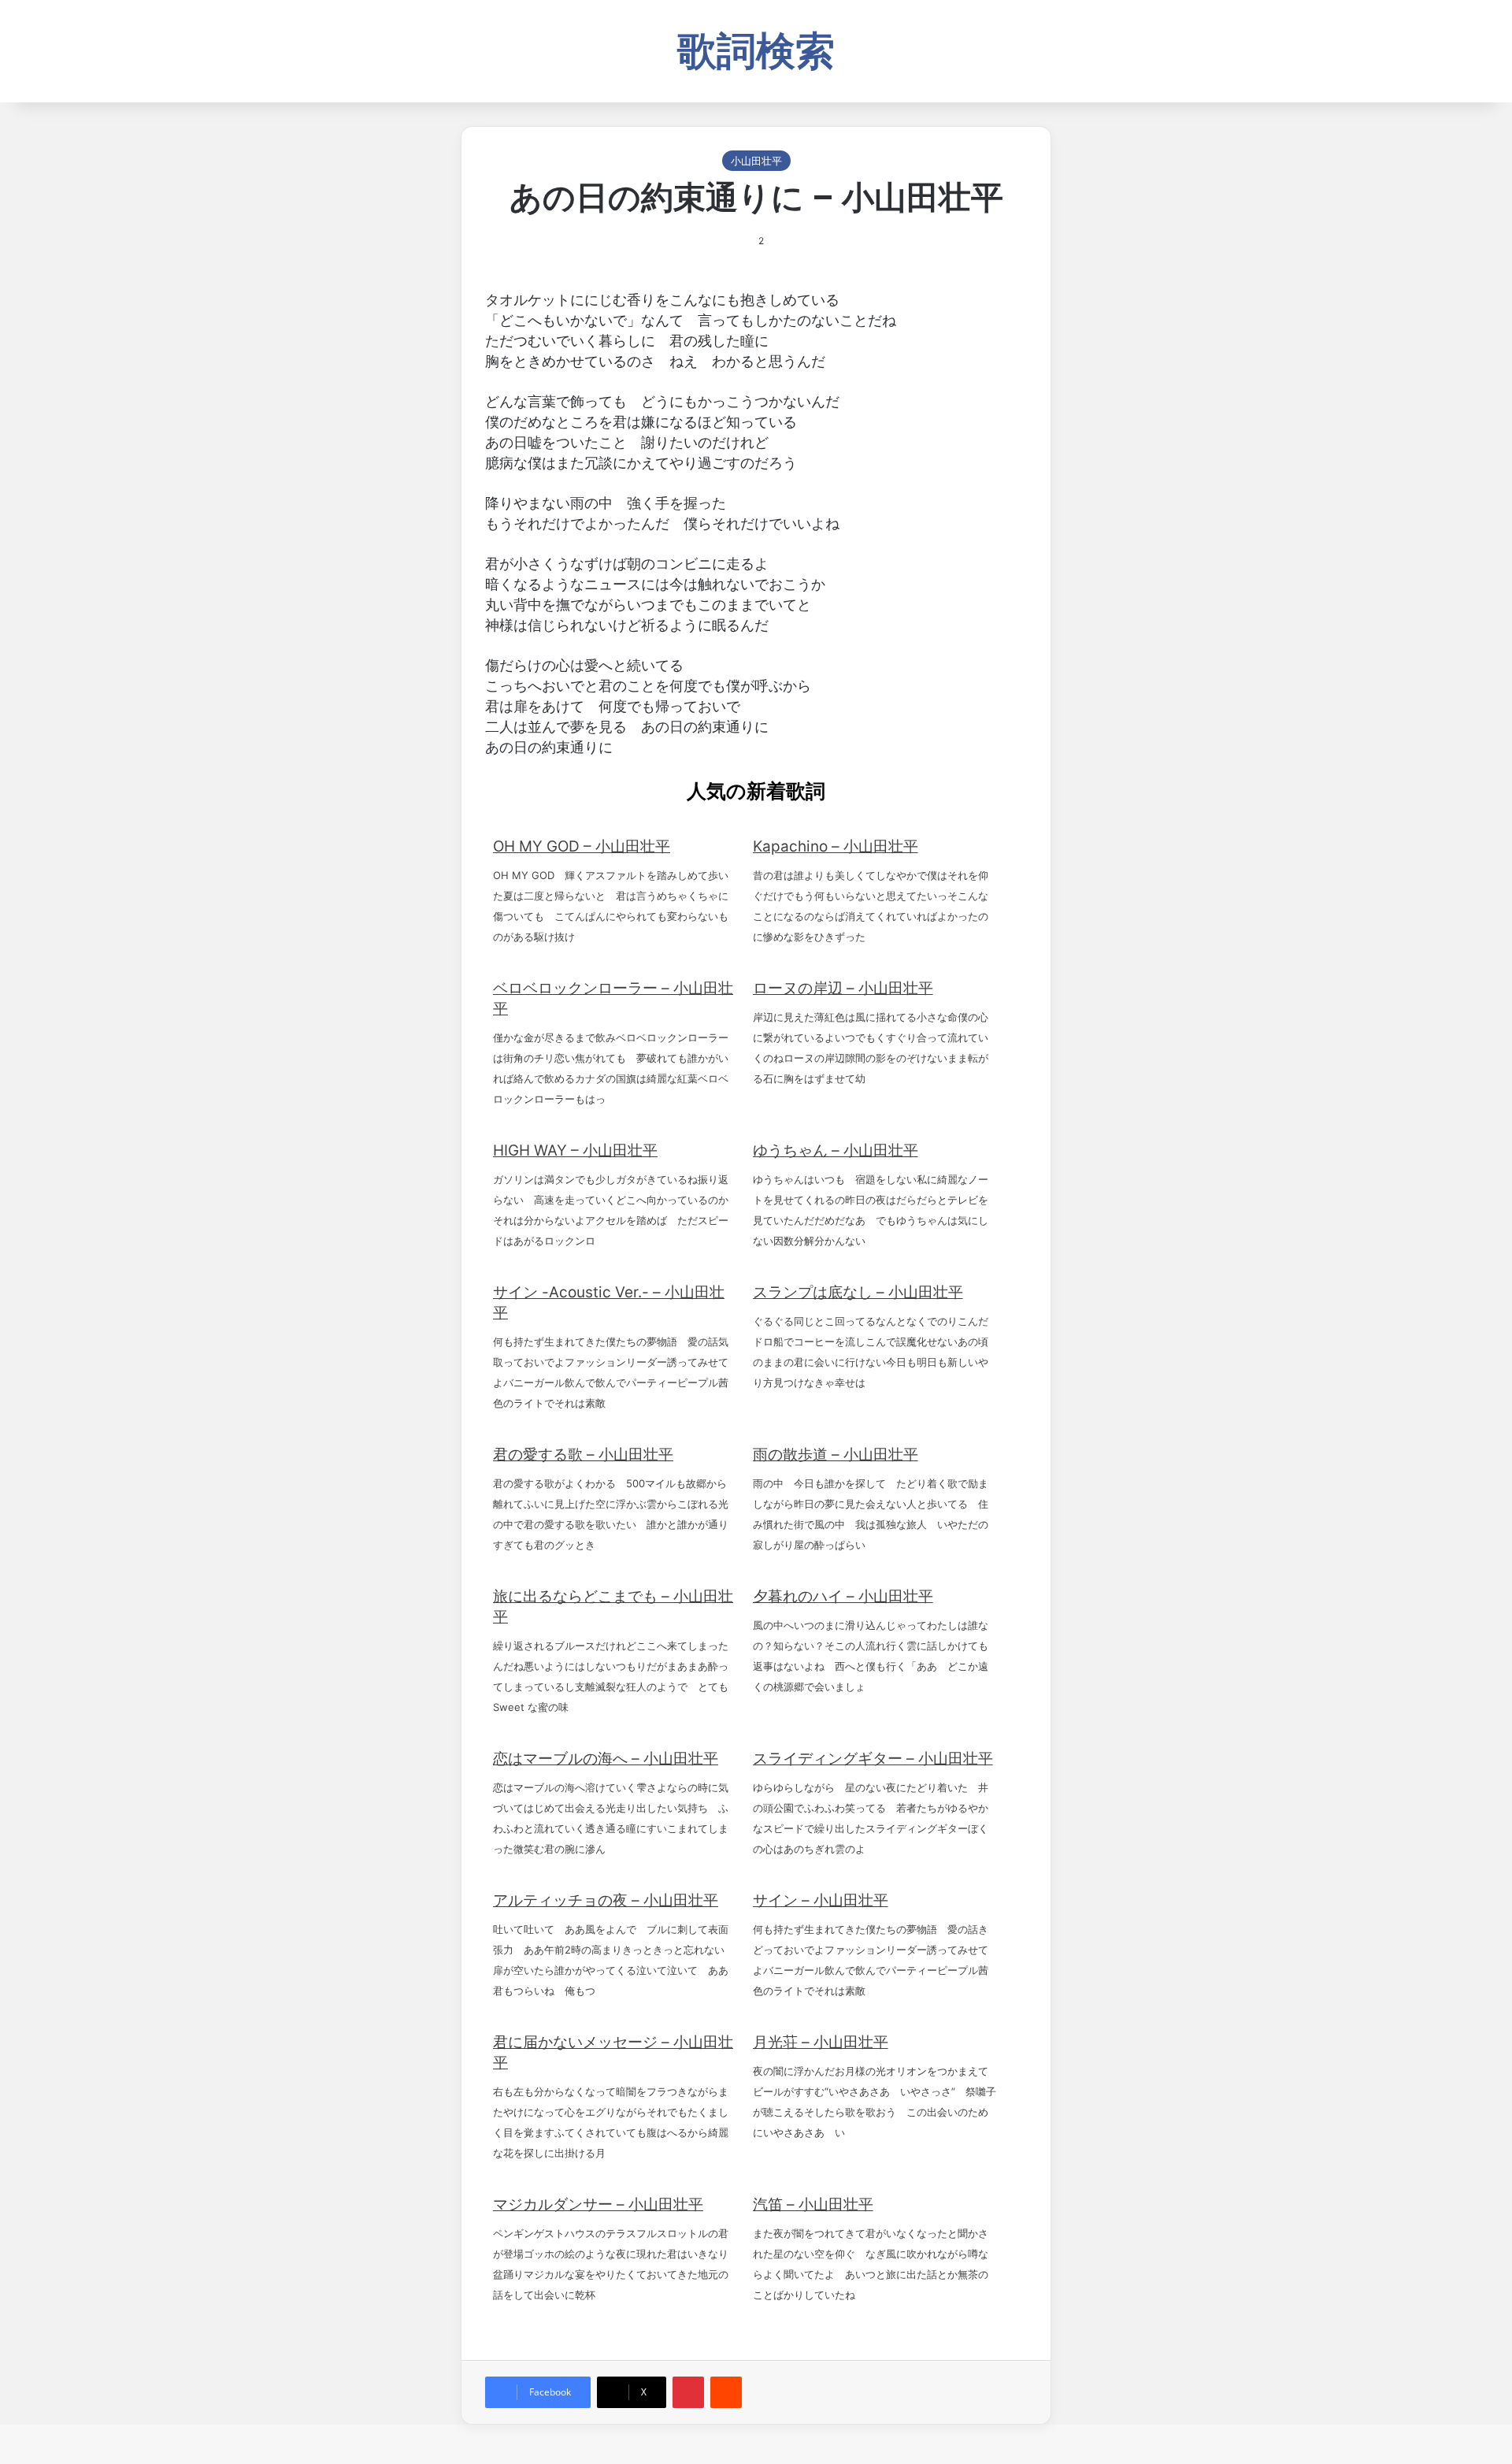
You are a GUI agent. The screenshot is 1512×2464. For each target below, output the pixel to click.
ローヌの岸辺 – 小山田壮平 (843, 988)
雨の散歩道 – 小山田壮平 (836, 1455)
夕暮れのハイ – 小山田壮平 (843, 1596)
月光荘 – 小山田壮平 (821, 2042)
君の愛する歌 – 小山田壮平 (583, 1455)
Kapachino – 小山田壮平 (836, 846)
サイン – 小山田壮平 (821, 1900)
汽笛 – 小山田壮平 (813, 2204)
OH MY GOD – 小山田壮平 (582, 846)
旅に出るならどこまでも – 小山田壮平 (613, 1607)
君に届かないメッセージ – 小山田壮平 (613, 2052)
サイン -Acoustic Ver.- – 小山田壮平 (609, 1303)
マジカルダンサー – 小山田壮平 (598, 2204)
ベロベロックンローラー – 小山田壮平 (613, 998)
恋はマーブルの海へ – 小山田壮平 (606, 1759)
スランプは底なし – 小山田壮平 (858, 1292)
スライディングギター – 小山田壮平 (873, 1759)
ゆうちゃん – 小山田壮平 (836, 1150)
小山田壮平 (756, 161)
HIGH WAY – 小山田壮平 (575, 1150)
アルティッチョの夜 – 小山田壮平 (606, 1900)
